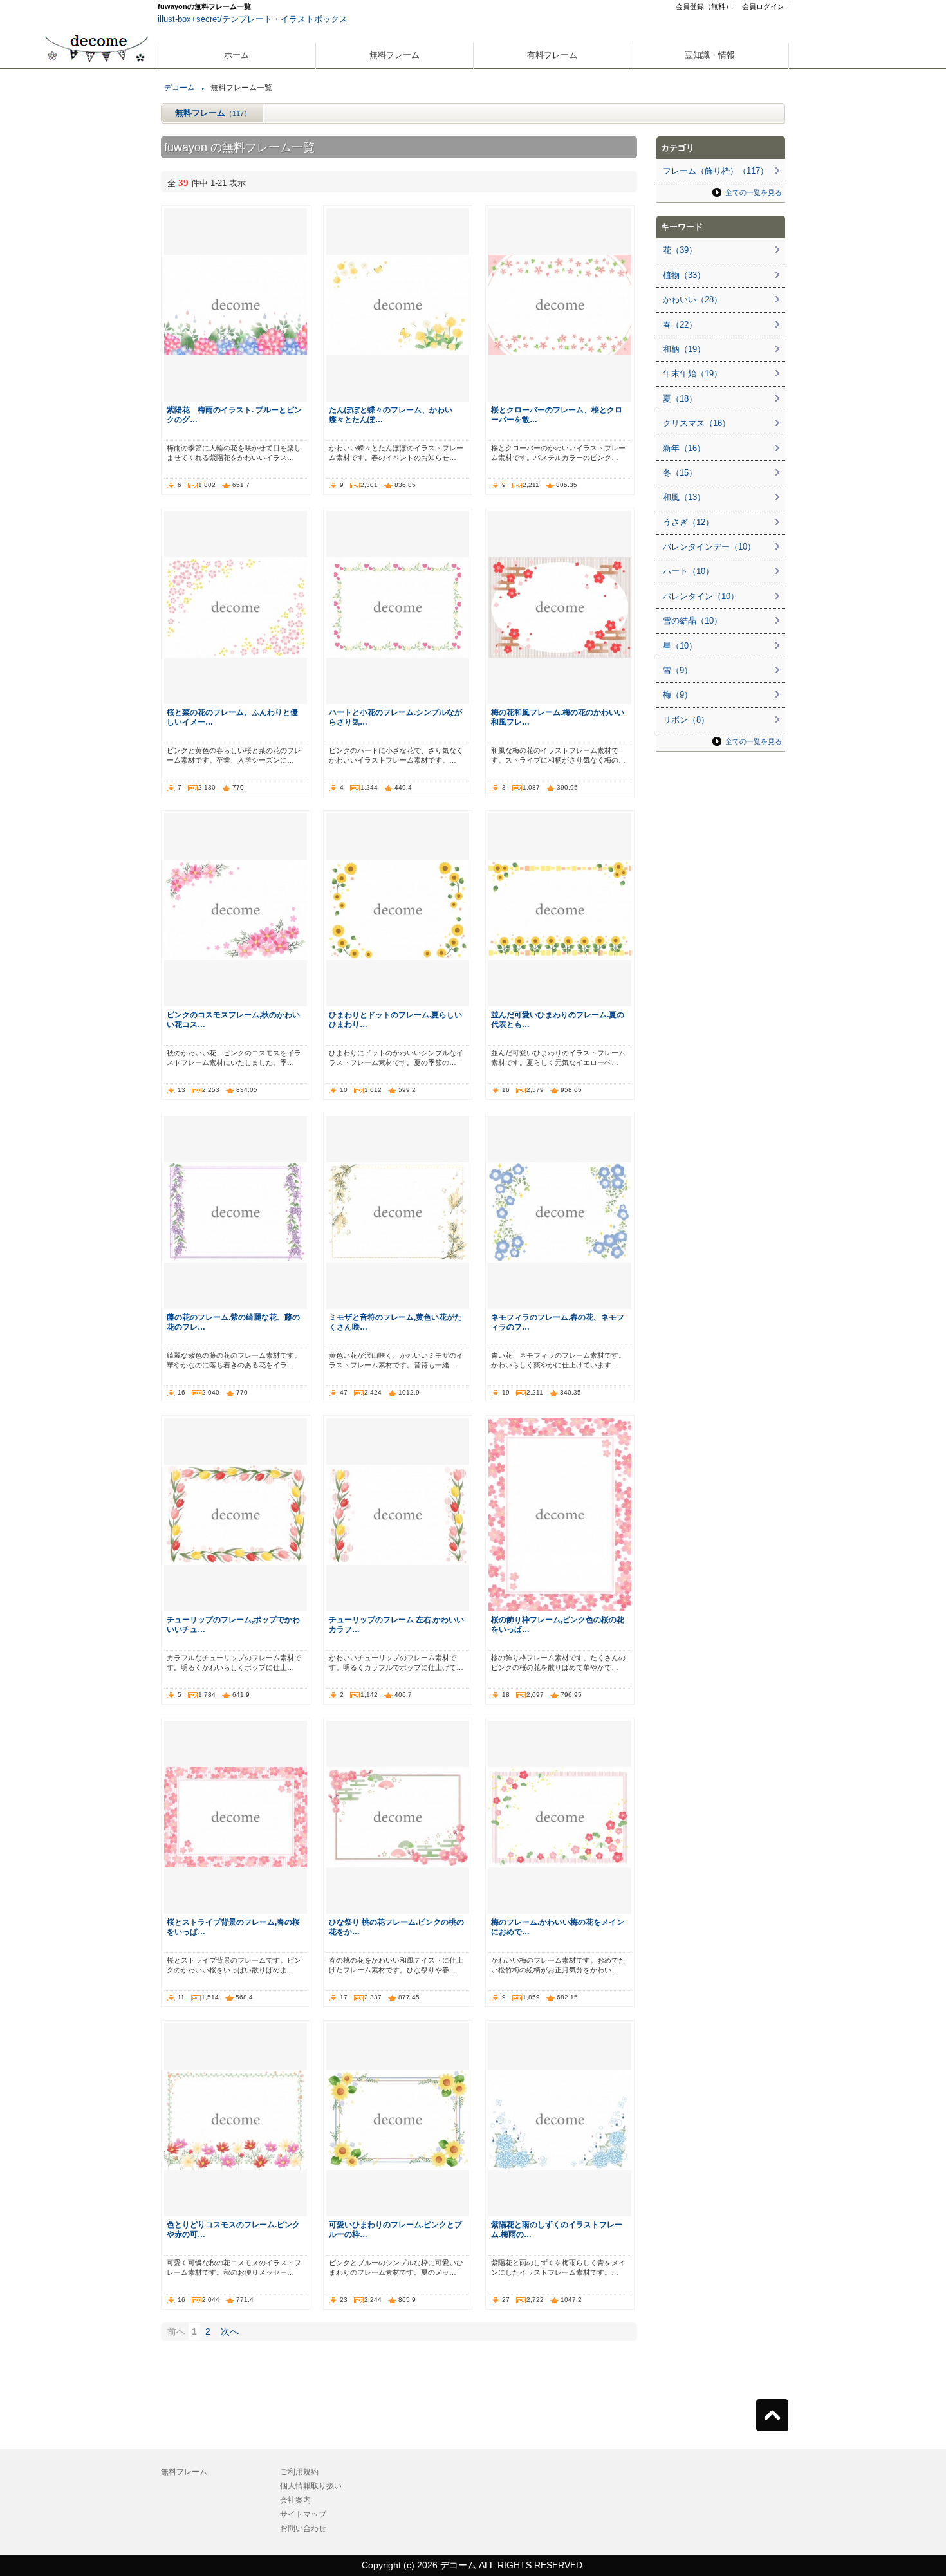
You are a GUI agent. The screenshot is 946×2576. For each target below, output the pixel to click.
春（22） (680, 325)
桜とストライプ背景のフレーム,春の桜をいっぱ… (233, 1927)
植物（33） (684, 275)
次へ (230, 2331)
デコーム (180, 88)
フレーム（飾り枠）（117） (716, 171)
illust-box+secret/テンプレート (215, 19)
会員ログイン (763, 6)
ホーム (236, 55)
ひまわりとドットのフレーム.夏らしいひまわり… (395, 1019)
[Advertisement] (97, 462)
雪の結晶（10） (692, 621)
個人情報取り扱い (311, 2486)
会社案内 (295, 2500)
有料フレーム (552, 55)
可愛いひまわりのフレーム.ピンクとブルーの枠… (395, 2229)
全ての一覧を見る (754, 192)
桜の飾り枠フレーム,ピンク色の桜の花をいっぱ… (558, 1624)
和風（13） (684, 497)
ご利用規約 (299, 2472)
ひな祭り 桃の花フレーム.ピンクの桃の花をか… (396, 1927)
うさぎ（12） (688, 522)
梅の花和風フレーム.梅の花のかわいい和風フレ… (558, 717)
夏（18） (680, 399)
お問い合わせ (303, 2528)
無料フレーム (394, 55)
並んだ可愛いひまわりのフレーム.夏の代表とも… (558, 1019)
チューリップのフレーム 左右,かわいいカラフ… (396, 1624)
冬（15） (680, 473)
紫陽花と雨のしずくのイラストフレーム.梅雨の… (557, 2229)
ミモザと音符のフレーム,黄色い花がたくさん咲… (395, 1322)
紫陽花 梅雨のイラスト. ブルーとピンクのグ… (234, 414)
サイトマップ (303, 2514)
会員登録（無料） (704, 6)
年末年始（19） (692, 374)
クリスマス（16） (697, 423)
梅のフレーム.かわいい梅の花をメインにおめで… (558, 1927)
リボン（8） (686, 720)
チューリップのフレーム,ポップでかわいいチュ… (233, 1624)
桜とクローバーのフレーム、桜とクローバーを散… (557, 414)
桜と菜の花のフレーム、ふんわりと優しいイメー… (232, 717)
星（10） (680, 646)
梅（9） (678, 695)
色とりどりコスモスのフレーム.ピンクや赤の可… (233, 2229)
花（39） (680, 250)
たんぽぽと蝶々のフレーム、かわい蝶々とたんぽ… (391, 414)
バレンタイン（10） (701, 596)
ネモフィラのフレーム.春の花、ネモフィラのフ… (558, 1322)
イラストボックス (314, 19)
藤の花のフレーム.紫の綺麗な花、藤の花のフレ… (233, 1322)
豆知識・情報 (710, 55)
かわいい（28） (692, 300)
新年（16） (684, 448)
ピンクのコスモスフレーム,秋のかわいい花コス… (233, 1019)
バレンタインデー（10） (709, 547)
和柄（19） (684, 349)
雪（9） (678, 670)
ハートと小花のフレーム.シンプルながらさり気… (395, 717)
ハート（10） (688, 571)
